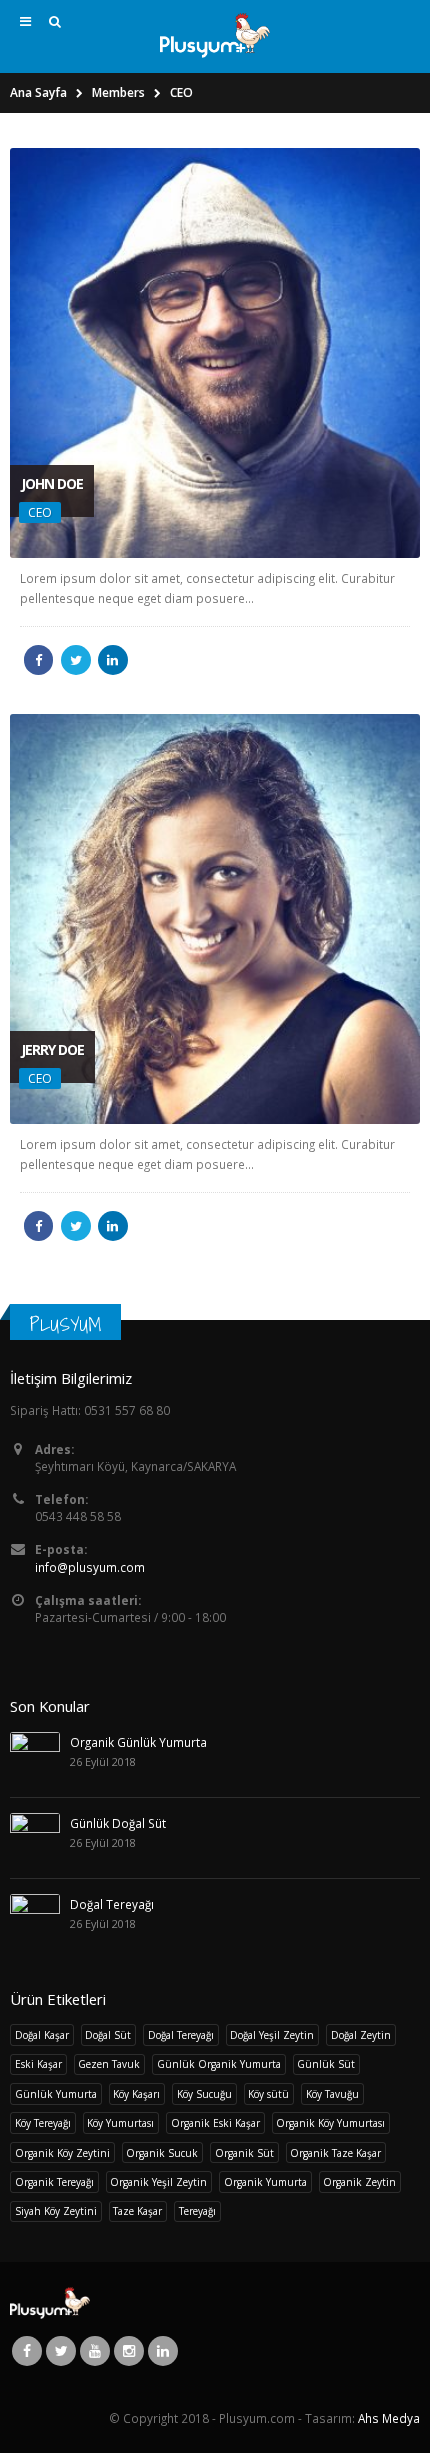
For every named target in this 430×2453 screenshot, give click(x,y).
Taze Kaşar (137, 2211)
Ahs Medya (389, 2418)
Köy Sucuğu (204, 2094)
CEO (40, 512)
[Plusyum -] (215, 35)
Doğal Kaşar (42, 2035)
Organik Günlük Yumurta (138, 1742)
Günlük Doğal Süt (118, 1823)
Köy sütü (268, 2094)
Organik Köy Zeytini (62, 2153)
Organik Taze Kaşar (335, 2153)
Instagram (129, 2351)
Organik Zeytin (359, 2182)
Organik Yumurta (265, 2182)
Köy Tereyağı (43, 2123)
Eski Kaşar (38, 2064)
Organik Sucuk (162, 2153)
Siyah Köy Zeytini (56, 2211)
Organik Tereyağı (54, 2182)
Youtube (95, 2351)
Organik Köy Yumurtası (330, 2123)
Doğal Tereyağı (112, 1904)
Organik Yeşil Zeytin (158, 2182)
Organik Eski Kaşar (215, 2123)
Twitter (76, 660)
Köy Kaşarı (136, 2094)
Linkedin (163, 2351)
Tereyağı (197, 2211)
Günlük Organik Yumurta (219, 2064)
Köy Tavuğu (332, 2094)
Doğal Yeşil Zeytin (272, 2035)
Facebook (39, 660)
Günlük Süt (326, 2064)
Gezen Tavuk (109, 2064)
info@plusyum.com (90, 1567)
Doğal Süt (108, 2035)
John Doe (52, 483)
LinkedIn (113, 660)
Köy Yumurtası (120, 2123)
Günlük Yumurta (56, 2094)
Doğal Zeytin (361, 2035)
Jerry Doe (52, 1049)
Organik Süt (244, 2153)
